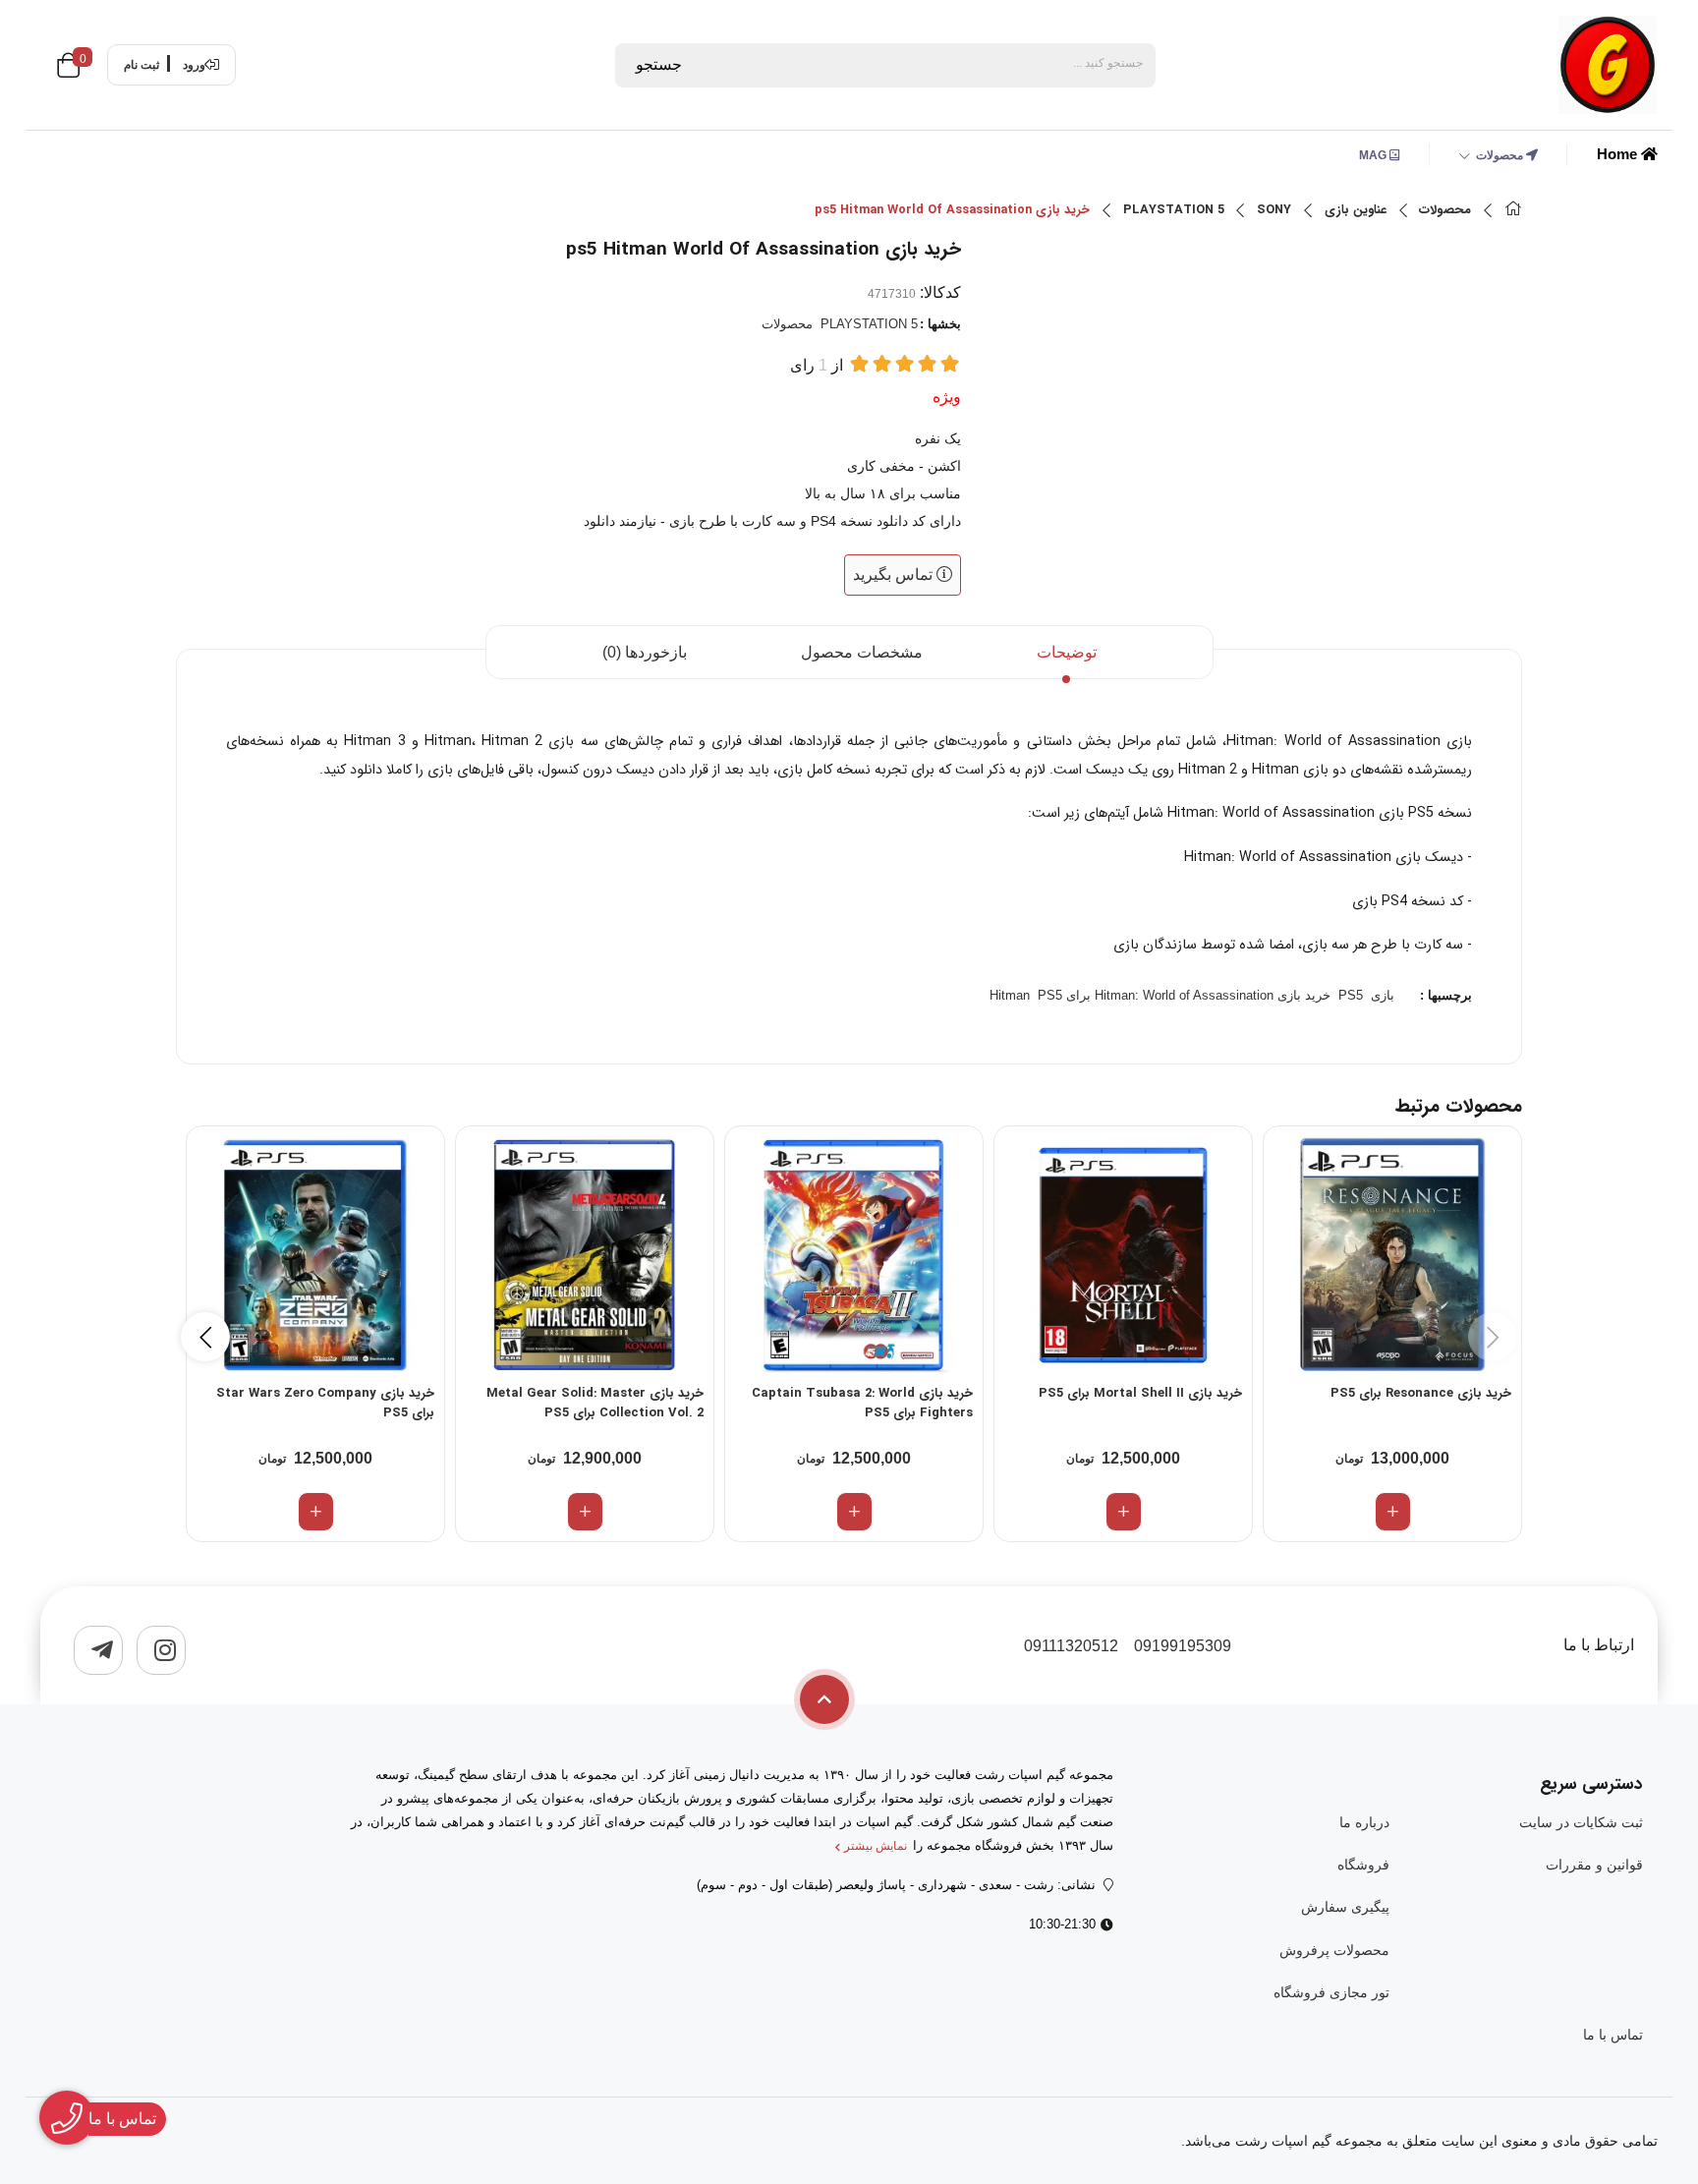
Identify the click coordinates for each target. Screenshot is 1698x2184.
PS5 (1351, 995)
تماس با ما (1613, 2035)
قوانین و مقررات (1594, 1865)
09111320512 (1071, 1646)
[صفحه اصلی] (1513, 211)
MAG (1374, 155)
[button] (205, 1337)
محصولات (1501, 155)
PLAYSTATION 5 (1174, 210)
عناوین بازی (1356, 210)
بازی (1383, 995)
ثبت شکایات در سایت (1581, 1822)
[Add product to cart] (1393, 1512)
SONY (1274, 210)
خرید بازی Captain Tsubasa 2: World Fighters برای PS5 (862, 1404)
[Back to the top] (824, 1699)
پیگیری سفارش (1345, 1907)
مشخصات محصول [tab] (862, 652)
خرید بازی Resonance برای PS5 (1421, 1394)
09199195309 (1183, 1646)
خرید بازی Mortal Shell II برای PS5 (1140, 1394)
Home (1619, 154)
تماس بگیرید (895, 575)
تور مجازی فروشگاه (1331, 1992)
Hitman (1010, 995)
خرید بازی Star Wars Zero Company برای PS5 (325, 1404)
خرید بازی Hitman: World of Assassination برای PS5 (1184, 995)
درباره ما (1364, 1822)
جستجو (659, 64)
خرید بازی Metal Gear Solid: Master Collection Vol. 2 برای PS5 (595, 1404)
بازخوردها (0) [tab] (645, 652)
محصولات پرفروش (1334, 1950)
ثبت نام (141, 65)
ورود (194, 65)
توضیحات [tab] (1067, 652)
